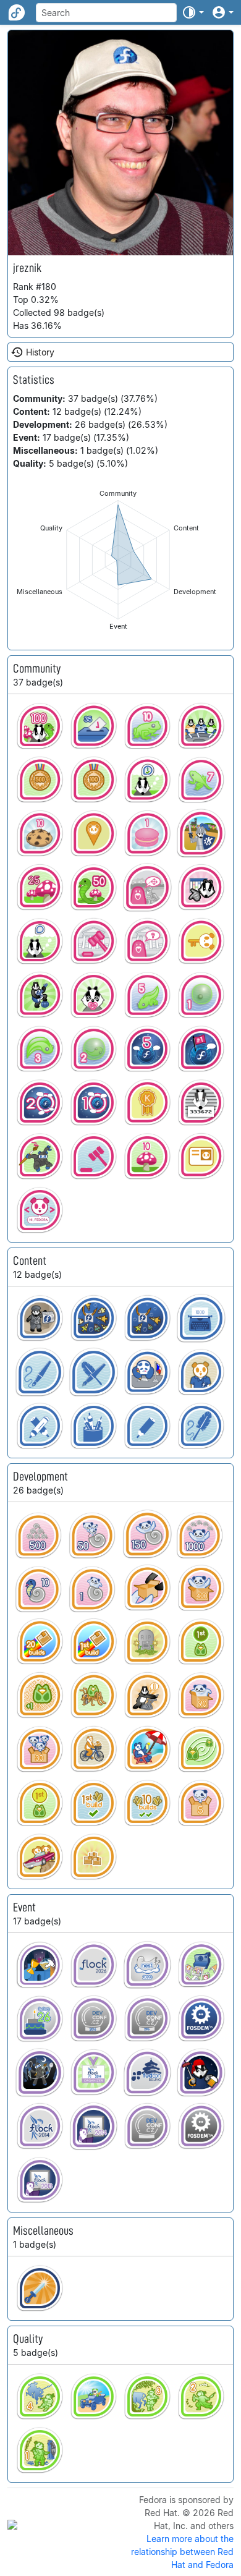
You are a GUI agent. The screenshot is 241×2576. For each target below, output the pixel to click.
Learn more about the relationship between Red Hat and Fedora (182, 2552)
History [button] (40, 352)
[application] (118, 560)
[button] (193, 12)
